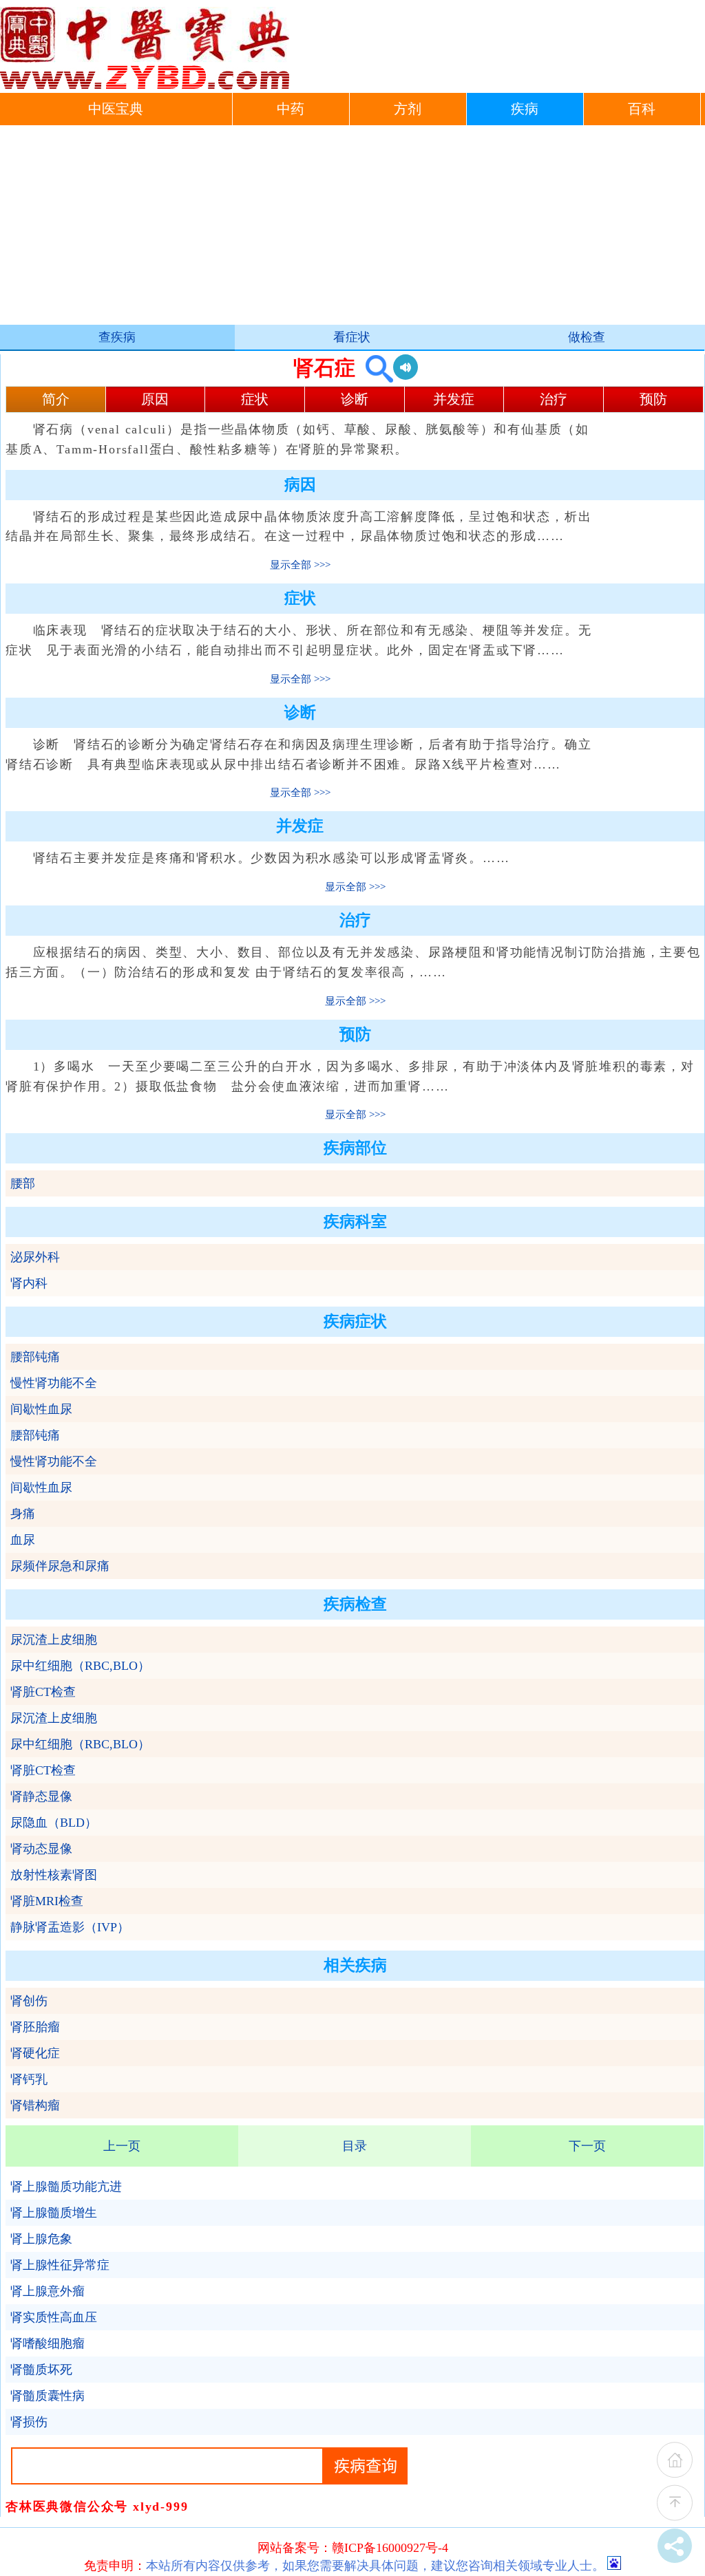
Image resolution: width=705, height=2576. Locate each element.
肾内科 (29, 1283)
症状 (255, 399)
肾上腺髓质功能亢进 (66, 2187)
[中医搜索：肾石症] (374, 368)
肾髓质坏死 (41, 2370)
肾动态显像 (41, 1849)
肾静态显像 (41, 1796)
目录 (355, 2146)
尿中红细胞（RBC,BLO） (80, 1666)
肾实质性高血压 (54, 2317)
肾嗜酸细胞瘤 (48, 2343)
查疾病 (117, 337)
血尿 (23, 1540)
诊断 (355, 399)
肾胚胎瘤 (35, 2027)
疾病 (525, 109)
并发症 (454, 399)
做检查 (587, 337)
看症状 (352, 337)
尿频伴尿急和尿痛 (60, 1566)
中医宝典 (116, 109)
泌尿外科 (35, 1257)
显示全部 (291, 565)
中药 (291, 109)
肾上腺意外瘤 (48, 2291)
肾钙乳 (29, 2079)
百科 (642, 109)
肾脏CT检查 (43, 1692)
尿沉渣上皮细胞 (54, 1640)
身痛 (23, 1514)
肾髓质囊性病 (48, 2396)
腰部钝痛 (35, 1357)
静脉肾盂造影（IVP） (70, 1927)
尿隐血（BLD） (54, 1823)
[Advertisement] (352, 228)
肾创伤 (29, 2001)
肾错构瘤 (35, 2105)
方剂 (408, 109)
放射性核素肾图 (54, 1875)
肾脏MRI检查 (47, 1901)
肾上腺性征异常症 (60, 2265)
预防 (653, 399)
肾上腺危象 (41, 2239)
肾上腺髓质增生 (54, 2213)
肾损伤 (29, 2422)
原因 (155, 399)
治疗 (554, 399)
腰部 (23, 1183)
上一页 (122, 2146)
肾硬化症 (35, 2053)
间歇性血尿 (41, 1409)
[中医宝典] (145, 86)
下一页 (587, 2146)
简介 (56, 399)
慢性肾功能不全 (54, 1383)
